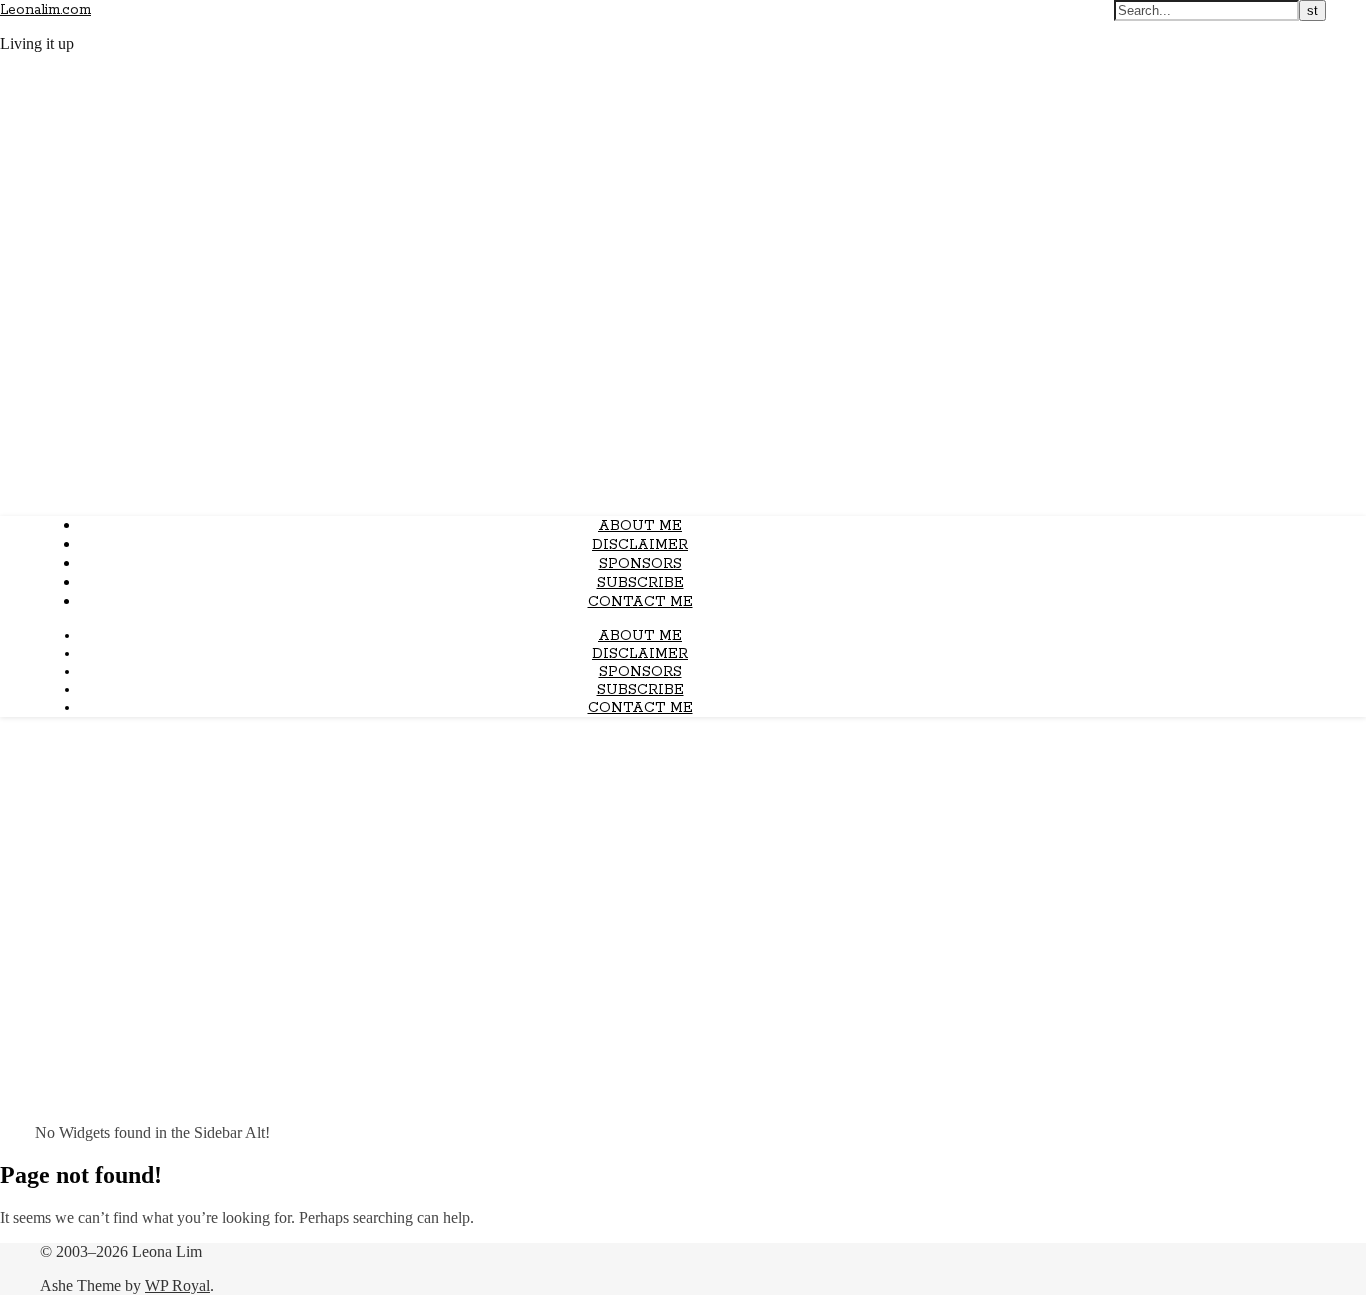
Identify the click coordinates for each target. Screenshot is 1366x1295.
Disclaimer (640, 545)
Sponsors (640, 564)
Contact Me (640, 602)
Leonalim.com (45, 10)
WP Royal (177, 1285)
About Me (640, 526)
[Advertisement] (683, 873)
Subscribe (640, 583)
